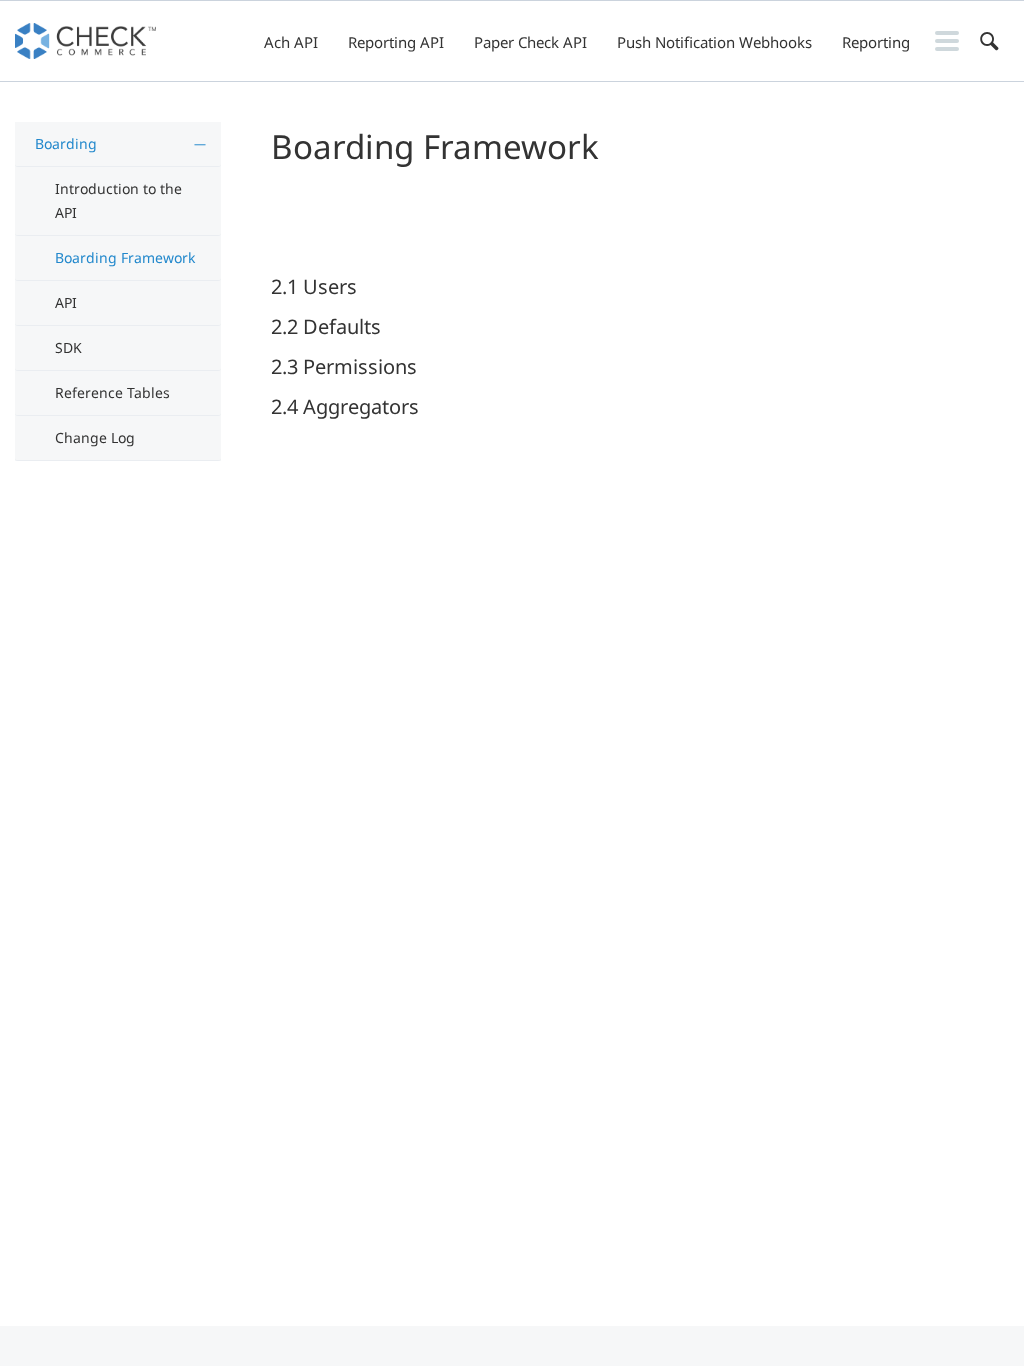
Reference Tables (112, 392)
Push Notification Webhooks (714, 42)
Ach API (291, 42)
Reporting (876, 42)
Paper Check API (530, 42)
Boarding (66, 143)
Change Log (95, 437)
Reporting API (396, 42)
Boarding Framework (125, 257)
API (66, 302)
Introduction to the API (118, 200)
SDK (68, 347)
